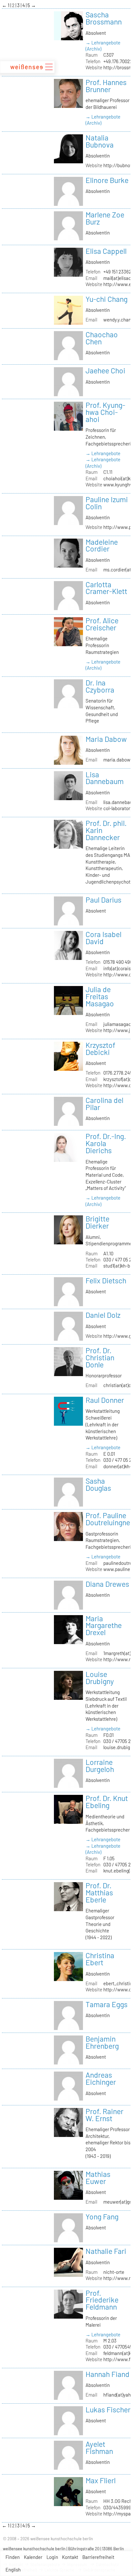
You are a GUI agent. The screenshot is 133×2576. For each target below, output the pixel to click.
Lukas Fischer (108, 2409)
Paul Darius (103, 900)
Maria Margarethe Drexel (104, 1625)
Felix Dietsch (106, 1280)
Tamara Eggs (107, 2004)
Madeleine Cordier (102, 545)
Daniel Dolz (103, 1315)
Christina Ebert (100, 1959)
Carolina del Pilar (104, 1104)
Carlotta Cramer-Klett (106, 588)
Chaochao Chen (102, 338)
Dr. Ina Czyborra (100, 686)
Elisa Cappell (106, 251)
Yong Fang (102, 2217)
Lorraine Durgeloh (100, 1766)
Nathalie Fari (106, 2251)
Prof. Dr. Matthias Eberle (99, 1892)
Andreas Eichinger (101, 2078)
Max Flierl (101, 2480)
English (13, 2570)
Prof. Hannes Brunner (106, 86)
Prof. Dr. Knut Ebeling (107, 1802)
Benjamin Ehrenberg (102, 2042)
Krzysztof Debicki (100, 1049)
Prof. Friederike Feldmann (102, 2300)
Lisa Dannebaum (105, 778)
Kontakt (70, 2557)
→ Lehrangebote (103, 453)
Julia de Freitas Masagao (100, 996)
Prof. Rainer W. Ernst (104, 2115)
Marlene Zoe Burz (105, 218)
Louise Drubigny (100, 1678)
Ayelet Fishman (99, 2447)
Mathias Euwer (98, 2178)
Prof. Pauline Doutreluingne (108, 1519)
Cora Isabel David (103, 938)
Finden (13, 2557)
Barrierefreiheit (98, 2557)
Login (52, 2557)
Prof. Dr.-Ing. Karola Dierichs (106, 1143)
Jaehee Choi (105, 370)
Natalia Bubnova (100, 141)
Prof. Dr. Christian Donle (100, 1357)
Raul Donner (105, 1400)
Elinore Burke (107, 180)
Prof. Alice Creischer (102, 624)
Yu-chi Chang (107, 299)
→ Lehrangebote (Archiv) (103, 46)
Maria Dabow (106, 739)
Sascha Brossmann (104, 18)
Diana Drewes (107, 1584)
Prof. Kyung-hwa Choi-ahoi (105, 412)
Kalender (33, 2557)
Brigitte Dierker (97, 1222)
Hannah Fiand (107, 2374)
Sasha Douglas (98, 1484)
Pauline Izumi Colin (107, 503)
